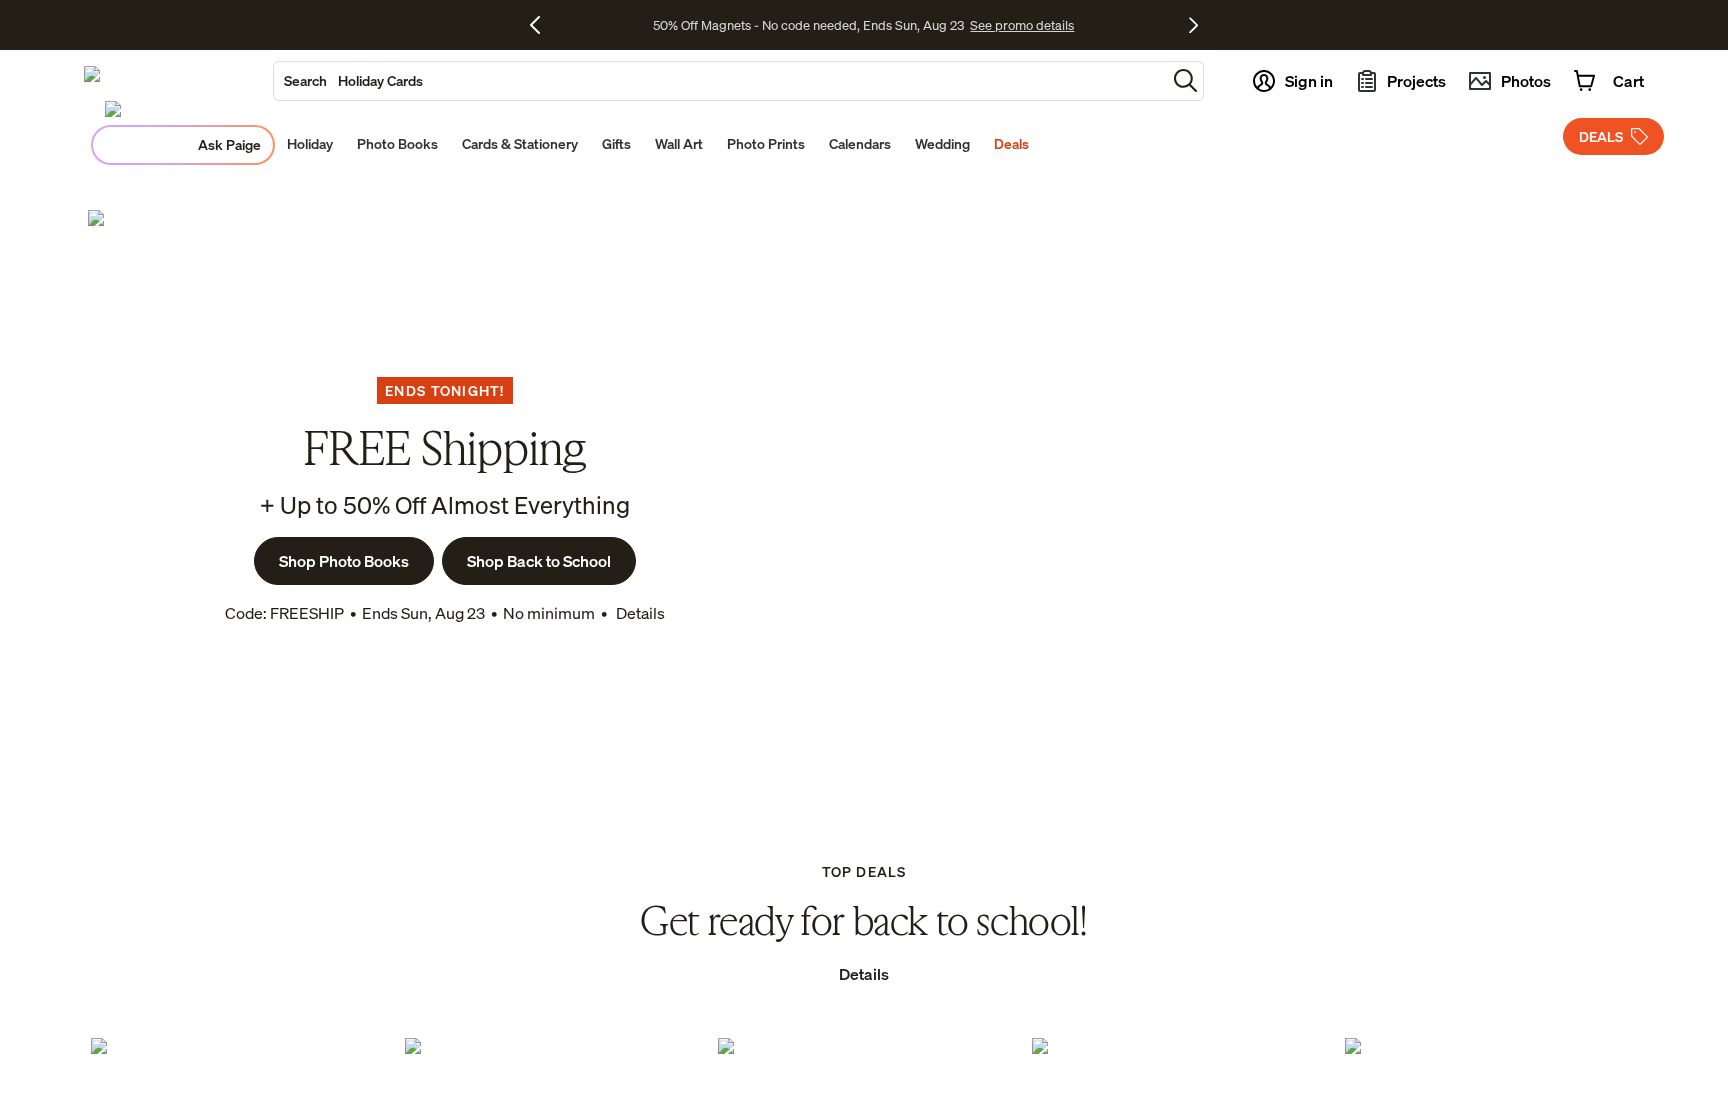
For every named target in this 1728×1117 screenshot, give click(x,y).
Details (639, 613)
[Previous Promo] (542, 25)
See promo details (1022, 25)
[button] (1185, 80)
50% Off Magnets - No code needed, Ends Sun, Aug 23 (808, 25)
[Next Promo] (1193, 25)
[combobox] (720, 81)
